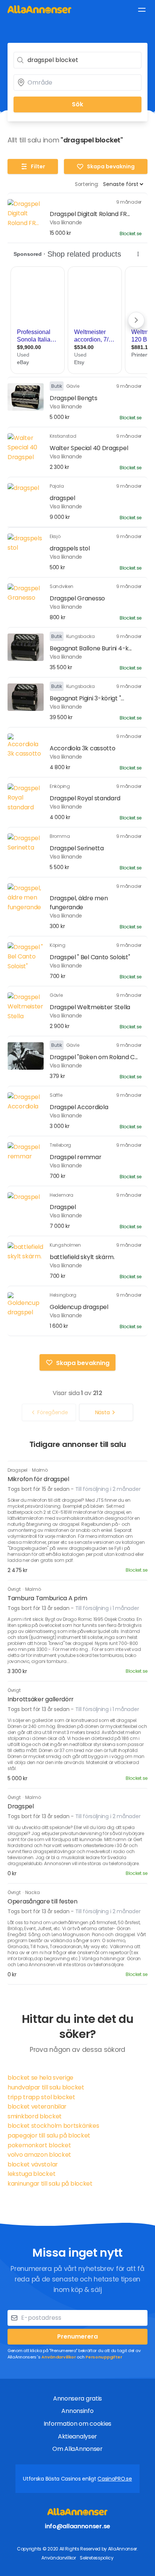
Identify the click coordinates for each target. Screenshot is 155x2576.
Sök (77, 104)
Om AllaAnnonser (77, 2449)
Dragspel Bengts (74, 398)
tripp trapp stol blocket (41, 2097)
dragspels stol (70, 548)
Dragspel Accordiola (79, 1107)
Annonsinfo (77, 2411)
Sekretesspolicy (97, 2558)
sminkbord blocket (35, 2116)
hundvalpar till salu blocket (46, 2087)
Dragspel (63, 1207)
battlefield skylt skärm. (82, 1257)
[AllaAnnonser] (40, 9)
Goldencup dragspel (79, 1307)
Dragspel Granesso (77, 598)
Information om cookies (77, 2424)
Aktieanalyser (77, 2436)
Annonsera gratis (77, 2398)
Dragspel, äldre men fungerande (79, 903)
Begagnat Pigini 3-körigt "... (87, 698)
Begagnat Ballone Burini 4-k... (91, 648)
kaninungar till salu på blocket (50, 2184)
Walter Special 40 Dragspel (89, 448)
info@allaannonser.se (77, 2526)
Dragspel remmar (76, 1157)
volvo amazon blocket (39, 2155)
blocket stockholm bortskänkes (53, 2126)
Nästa (103, 1412)
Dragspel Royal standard (85, 798)
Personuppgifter (104, 2357)
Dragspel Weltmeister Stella (90, 1007)
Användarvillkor (59, 2357)
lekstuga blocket (31, 2174)
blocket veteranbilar (37, 2107)
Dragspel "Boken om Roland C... (94, 1057)
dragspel (62, 498)
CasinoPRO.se (115, 2479)
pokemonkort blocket (39, 2145)
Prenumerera (77, 2336)
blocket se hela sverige (40, 2078)
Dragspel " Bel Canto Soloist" (90, 957)
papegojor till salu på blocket (49, 2135)
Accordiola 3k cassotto (82, 748)
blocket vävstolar (33, 2164)
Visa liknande (66, 222)
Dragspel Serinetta (77, 848)
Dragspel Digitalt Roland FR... (90, 214)
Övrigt (14, 1589)
